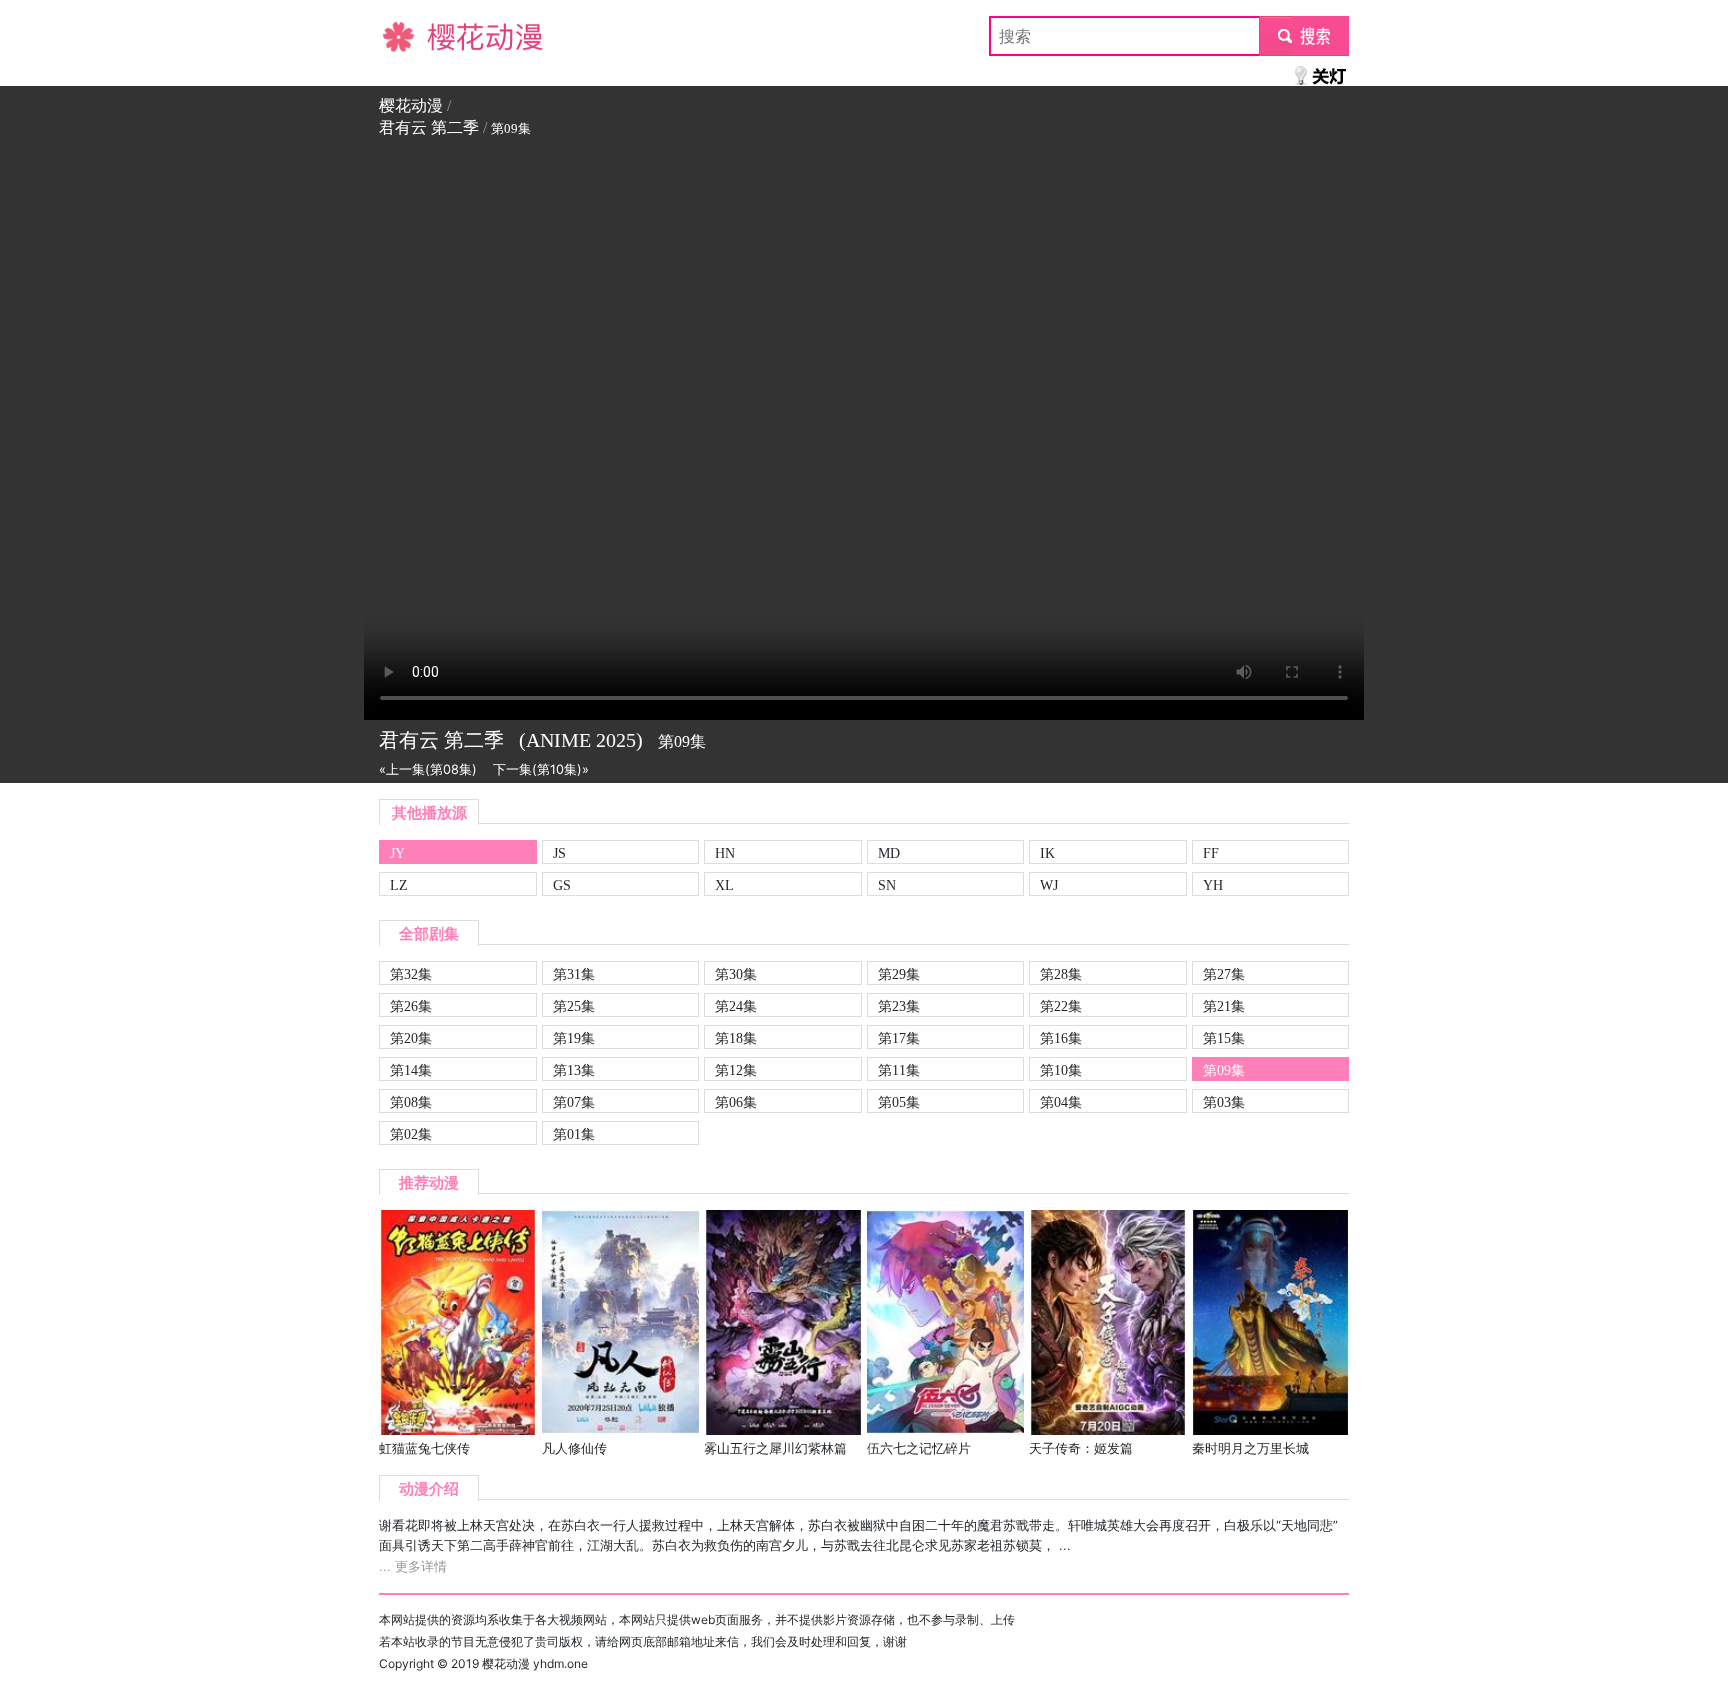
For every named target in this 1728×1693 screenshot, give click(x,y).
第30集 (736, 974)
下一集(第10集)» (541, 769)
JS (559, 853)
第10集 (1061, 1070)
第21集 (1224, 1006)
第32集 (411, 974)
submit (1304, 36)
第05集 (899, 1102)
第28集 (1061, 974)
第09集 (1224, 1070)
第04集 (1061, 1102)
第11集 (899, 1070)
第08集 (411, 1102)
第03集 (1224, 1102)
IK (1047, 853)
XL (724, 885)
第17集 (899, 1038)
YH (1213, 885)
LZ (399, 885)
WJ (1049, 885)
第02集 (411, 1134)
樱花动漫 (411, 36)
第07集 (574, 1102)
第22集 (1061, 1006)
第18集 (736, 1038)
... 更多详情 (413, 1566)
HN (725, 853)
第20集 (411, 1038)
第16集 (1061, 1038)
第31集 (574, 974)
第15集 (1224, 1038)
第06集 (736, 1102)
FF (1211, 853)
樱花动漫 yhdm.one (535, 1663)
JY (397, 853)
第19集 (574, 1038)
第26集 (411, 1006)
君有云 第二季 (429, 127)
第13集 (574, 1070)
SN (887, 885)
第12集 (736, 1070)
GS (562, 885)
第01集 (574, 1134)
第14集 (411, 1070)
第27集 (1224, 974)
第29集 (899, 974)
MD (889, 853)
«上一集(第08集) (428, 769)
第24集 (736, 1006)
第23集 (899, 1006)
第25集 (574, 1006)
